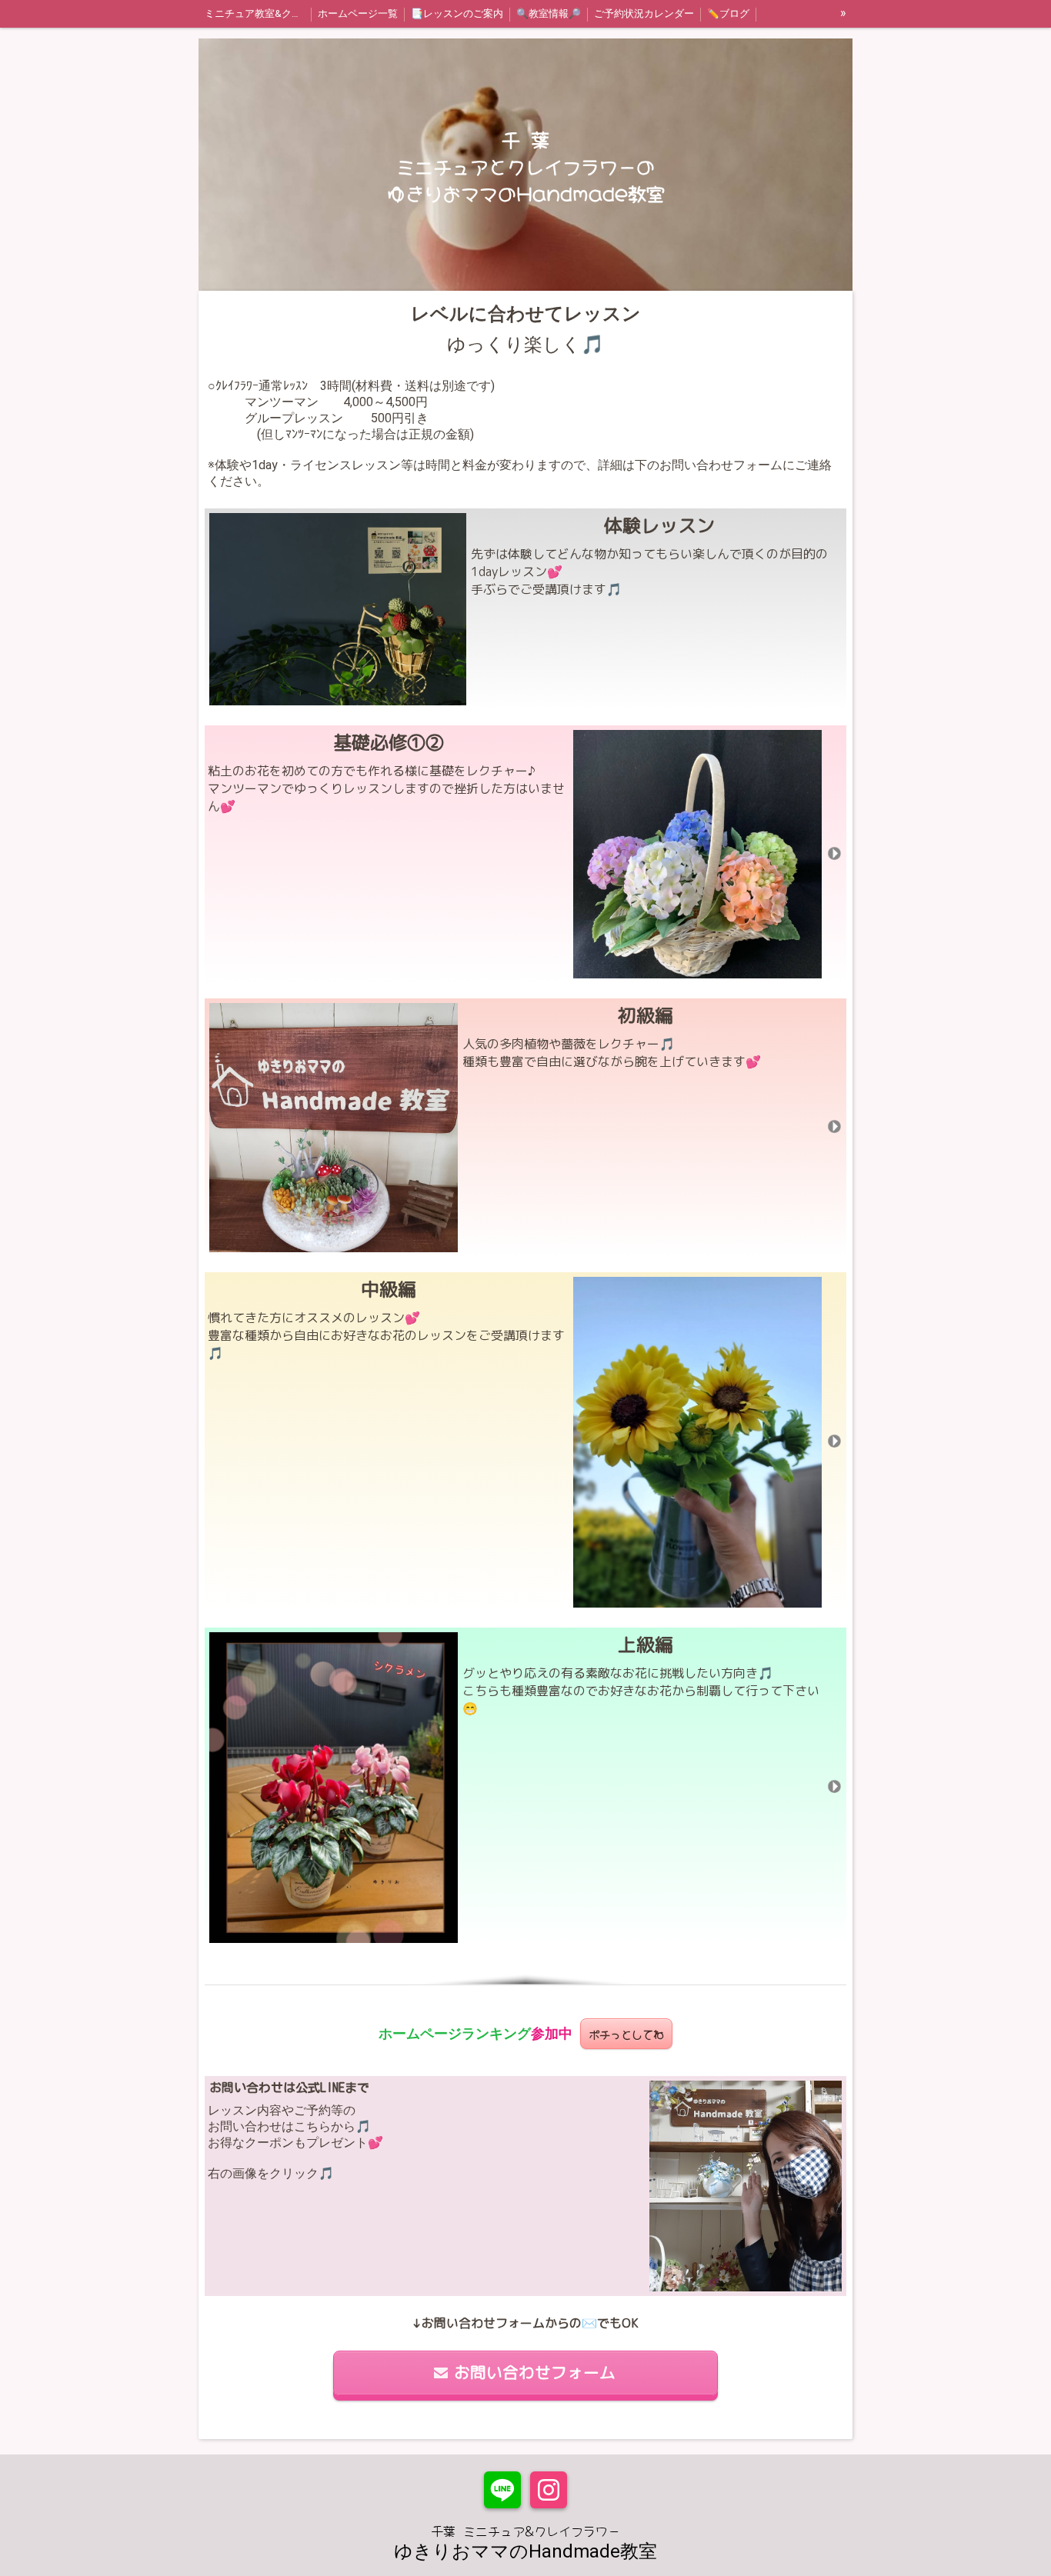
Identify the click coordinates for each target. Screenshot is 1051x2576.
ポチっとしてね (626, 2033)
